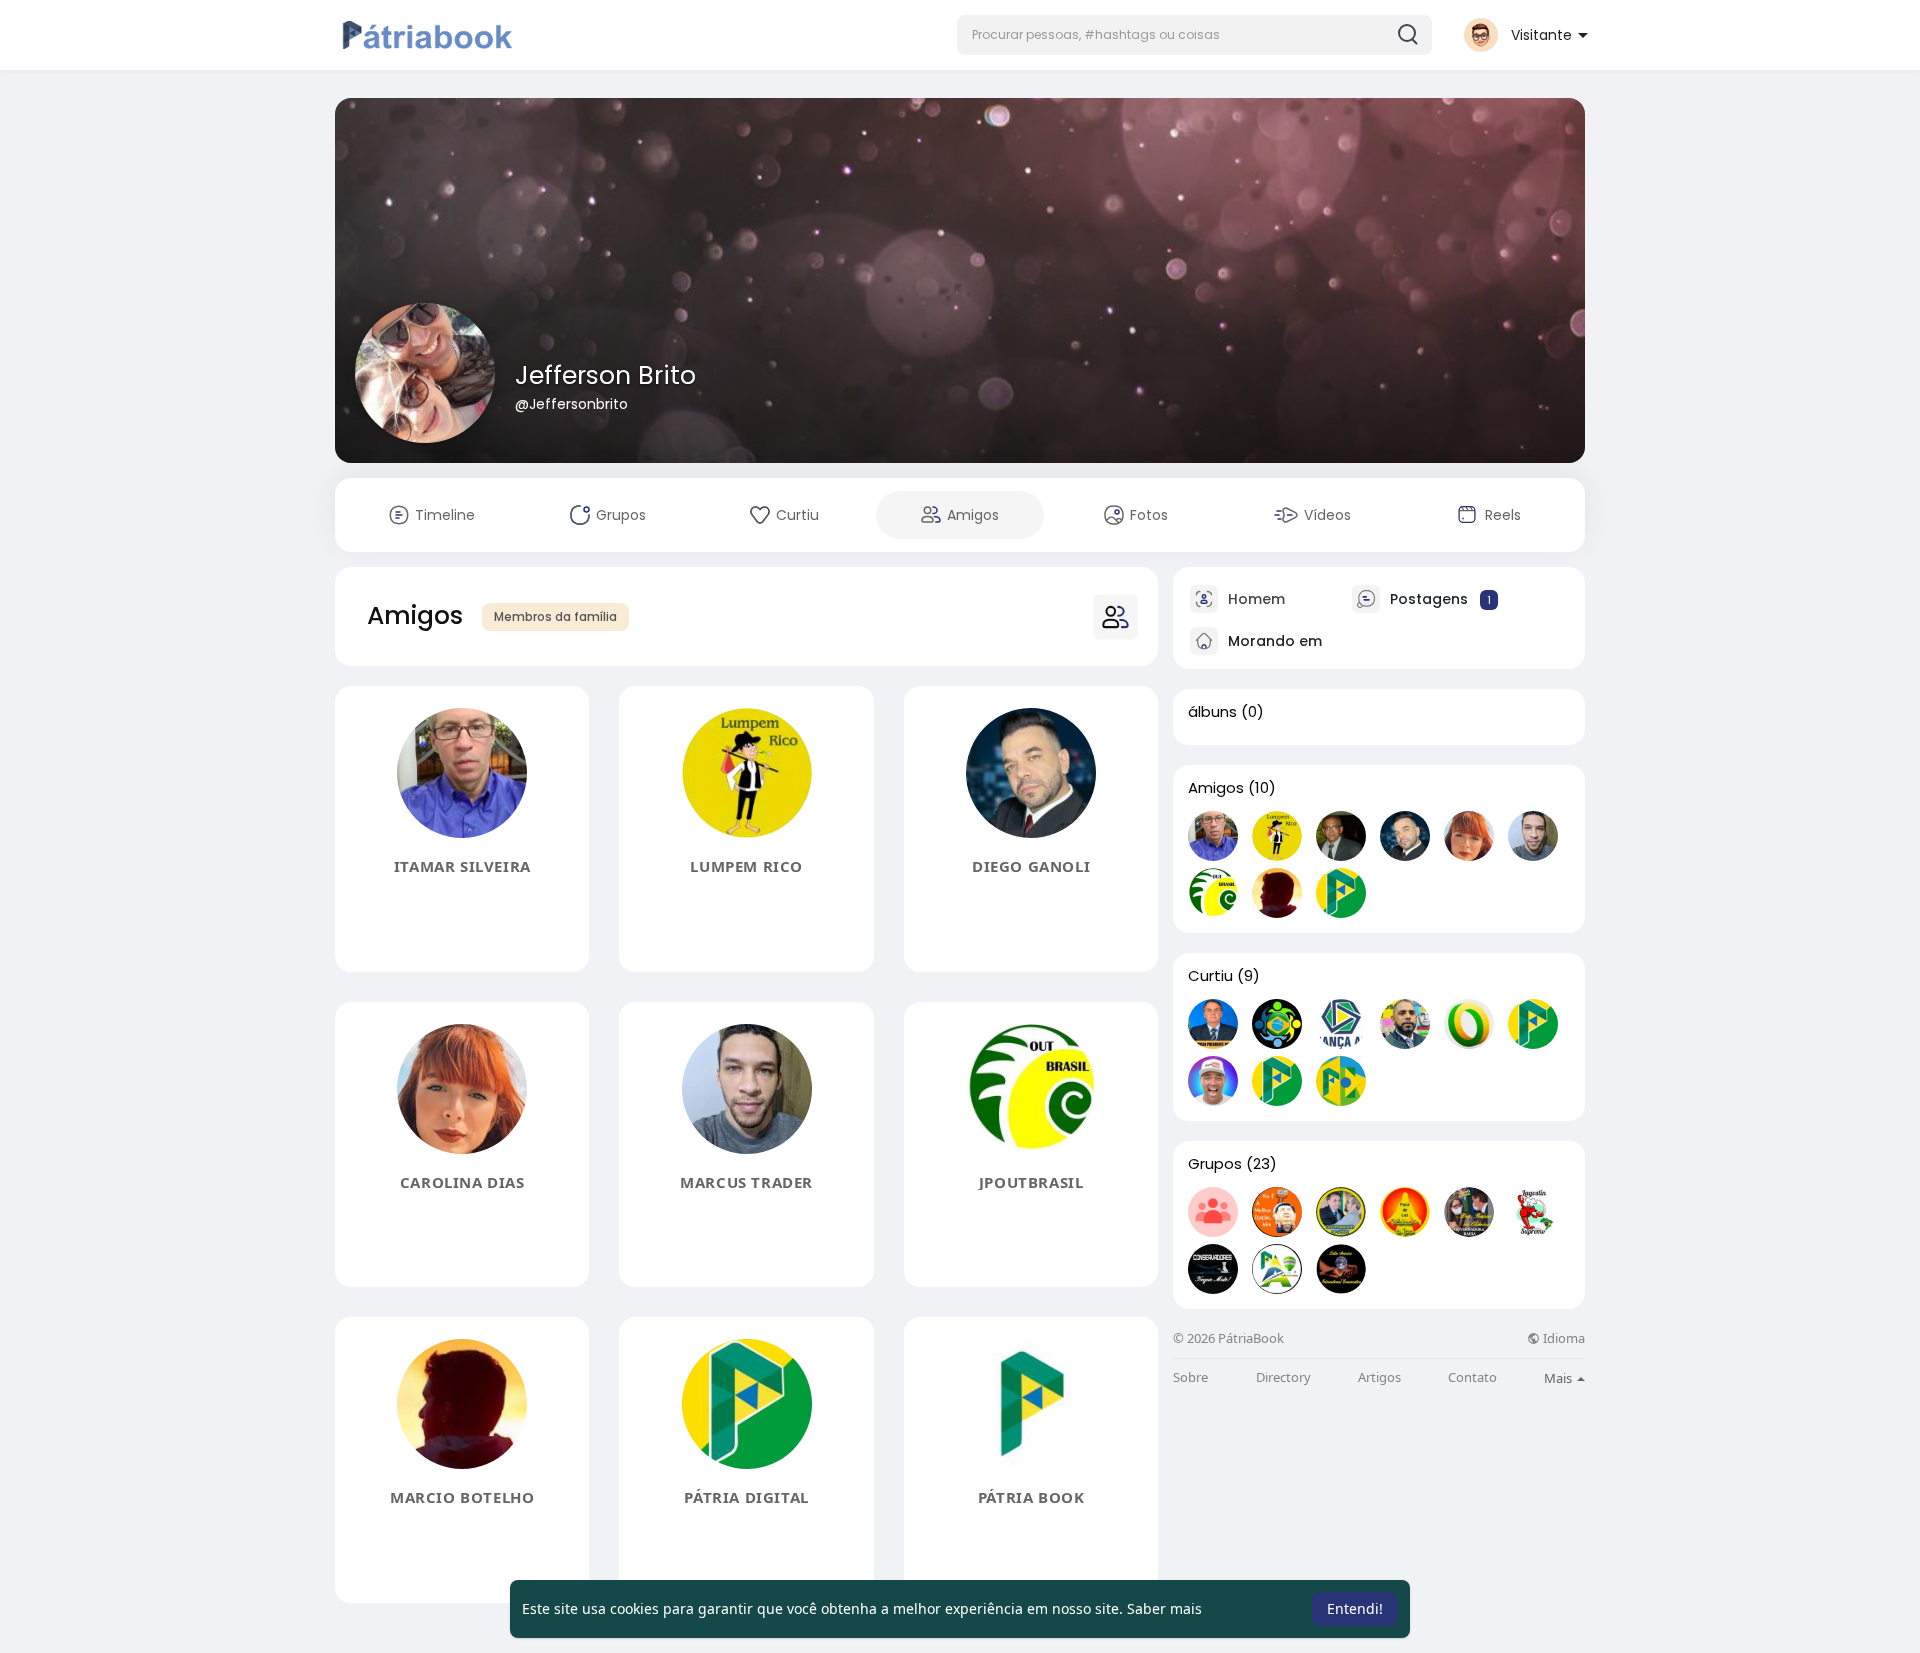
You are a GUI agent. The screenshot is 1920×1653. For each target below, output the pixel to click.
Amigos (1216, 788)
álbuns (1212, 712)
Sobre (1190, 1377)
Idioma (1562, 1338)
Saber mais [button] (1164, 1608)
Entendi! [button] (1355, 1608)
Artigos (1379, 1377)
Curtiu (1210, 976)
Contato (1472, 1377)
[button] (1194, 35)
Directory (1283, 1377)
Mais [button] (1559, 1378)
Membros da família (555, 616)
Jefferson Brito (605, 375)
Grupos (1215, 1164)
